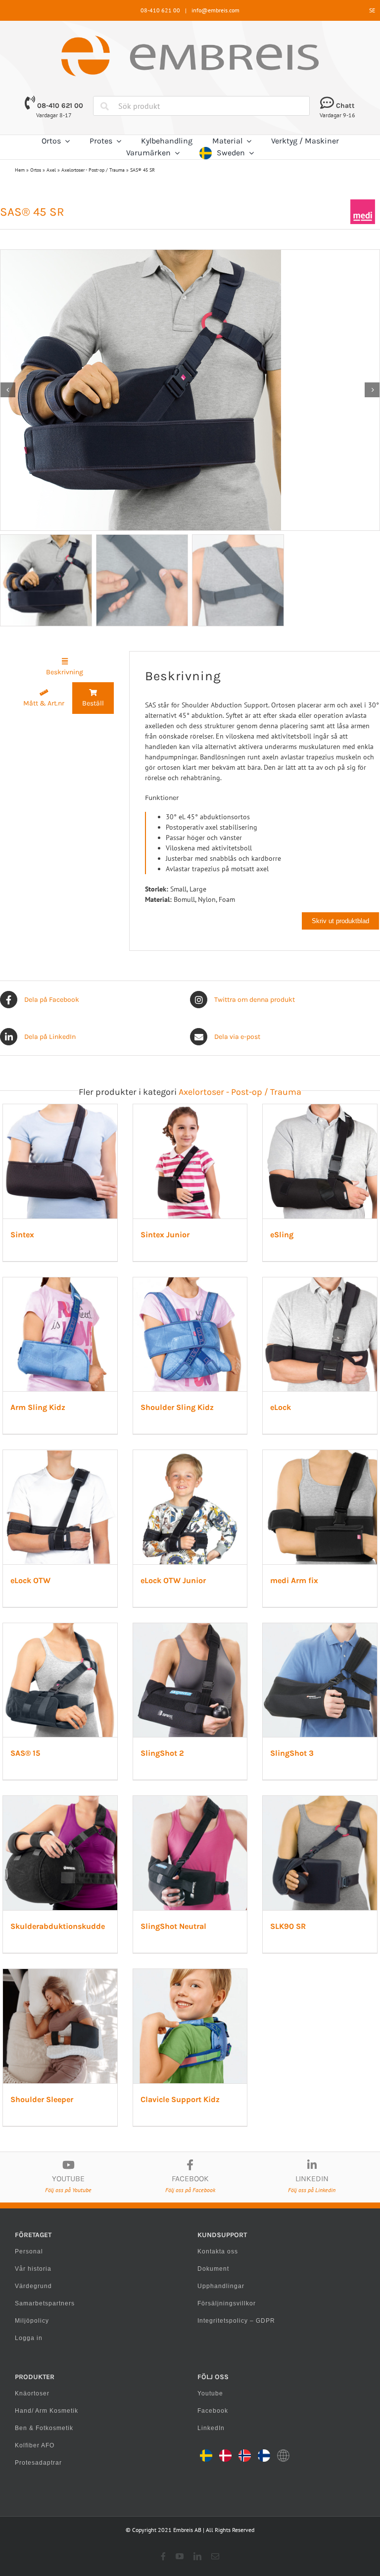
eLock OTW (30, 1580)
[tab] (65, 667)
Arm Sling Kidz (38, 1407)
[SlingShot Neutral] (190, 1801)
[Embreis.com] (190, 39)
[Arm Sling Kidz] (60, 1282)
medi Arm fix (294, 1580)
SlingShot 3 (292, 1753)
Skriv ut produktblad (340, 921)
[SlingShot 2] (190, 1628)
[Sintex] (60, 1109)
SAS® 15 (25, 1753)
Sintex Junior (165, 1235)
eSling (282, 1235)
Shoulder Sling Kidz (177, 1407)
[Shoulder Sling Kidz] (190, 1282)
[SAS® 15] (60, 1628)
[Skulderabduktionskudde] (60, 1801)
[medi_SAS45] (190, 390)
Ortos (36, 170)
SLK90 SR (288, 1926)
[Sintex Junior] (190, 1109)
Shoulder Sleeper (42, 2099)
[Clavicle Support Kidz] (190, 1974)
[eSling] (320, 1109)
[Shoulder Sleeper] (60, 1974)
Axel (51, 170)
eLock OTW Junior (173, 1580)
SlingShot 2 (162, 1753)
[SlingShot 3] (320, 1628)
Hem (20, 170)
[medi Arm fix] (320, 1455)
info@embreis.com (215, 10)
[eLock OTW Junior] (190, 1455)
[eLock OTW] (60, 1455)
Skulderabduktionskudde (58, 1926)
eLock (281, 1407)
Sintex (22, 1235)
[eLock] (320, 1282)
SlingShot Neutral (173, 1926)
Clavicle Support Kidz (180, 2099)
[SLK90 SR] (320, 1801)
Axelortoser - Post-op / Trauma (93, 170)
